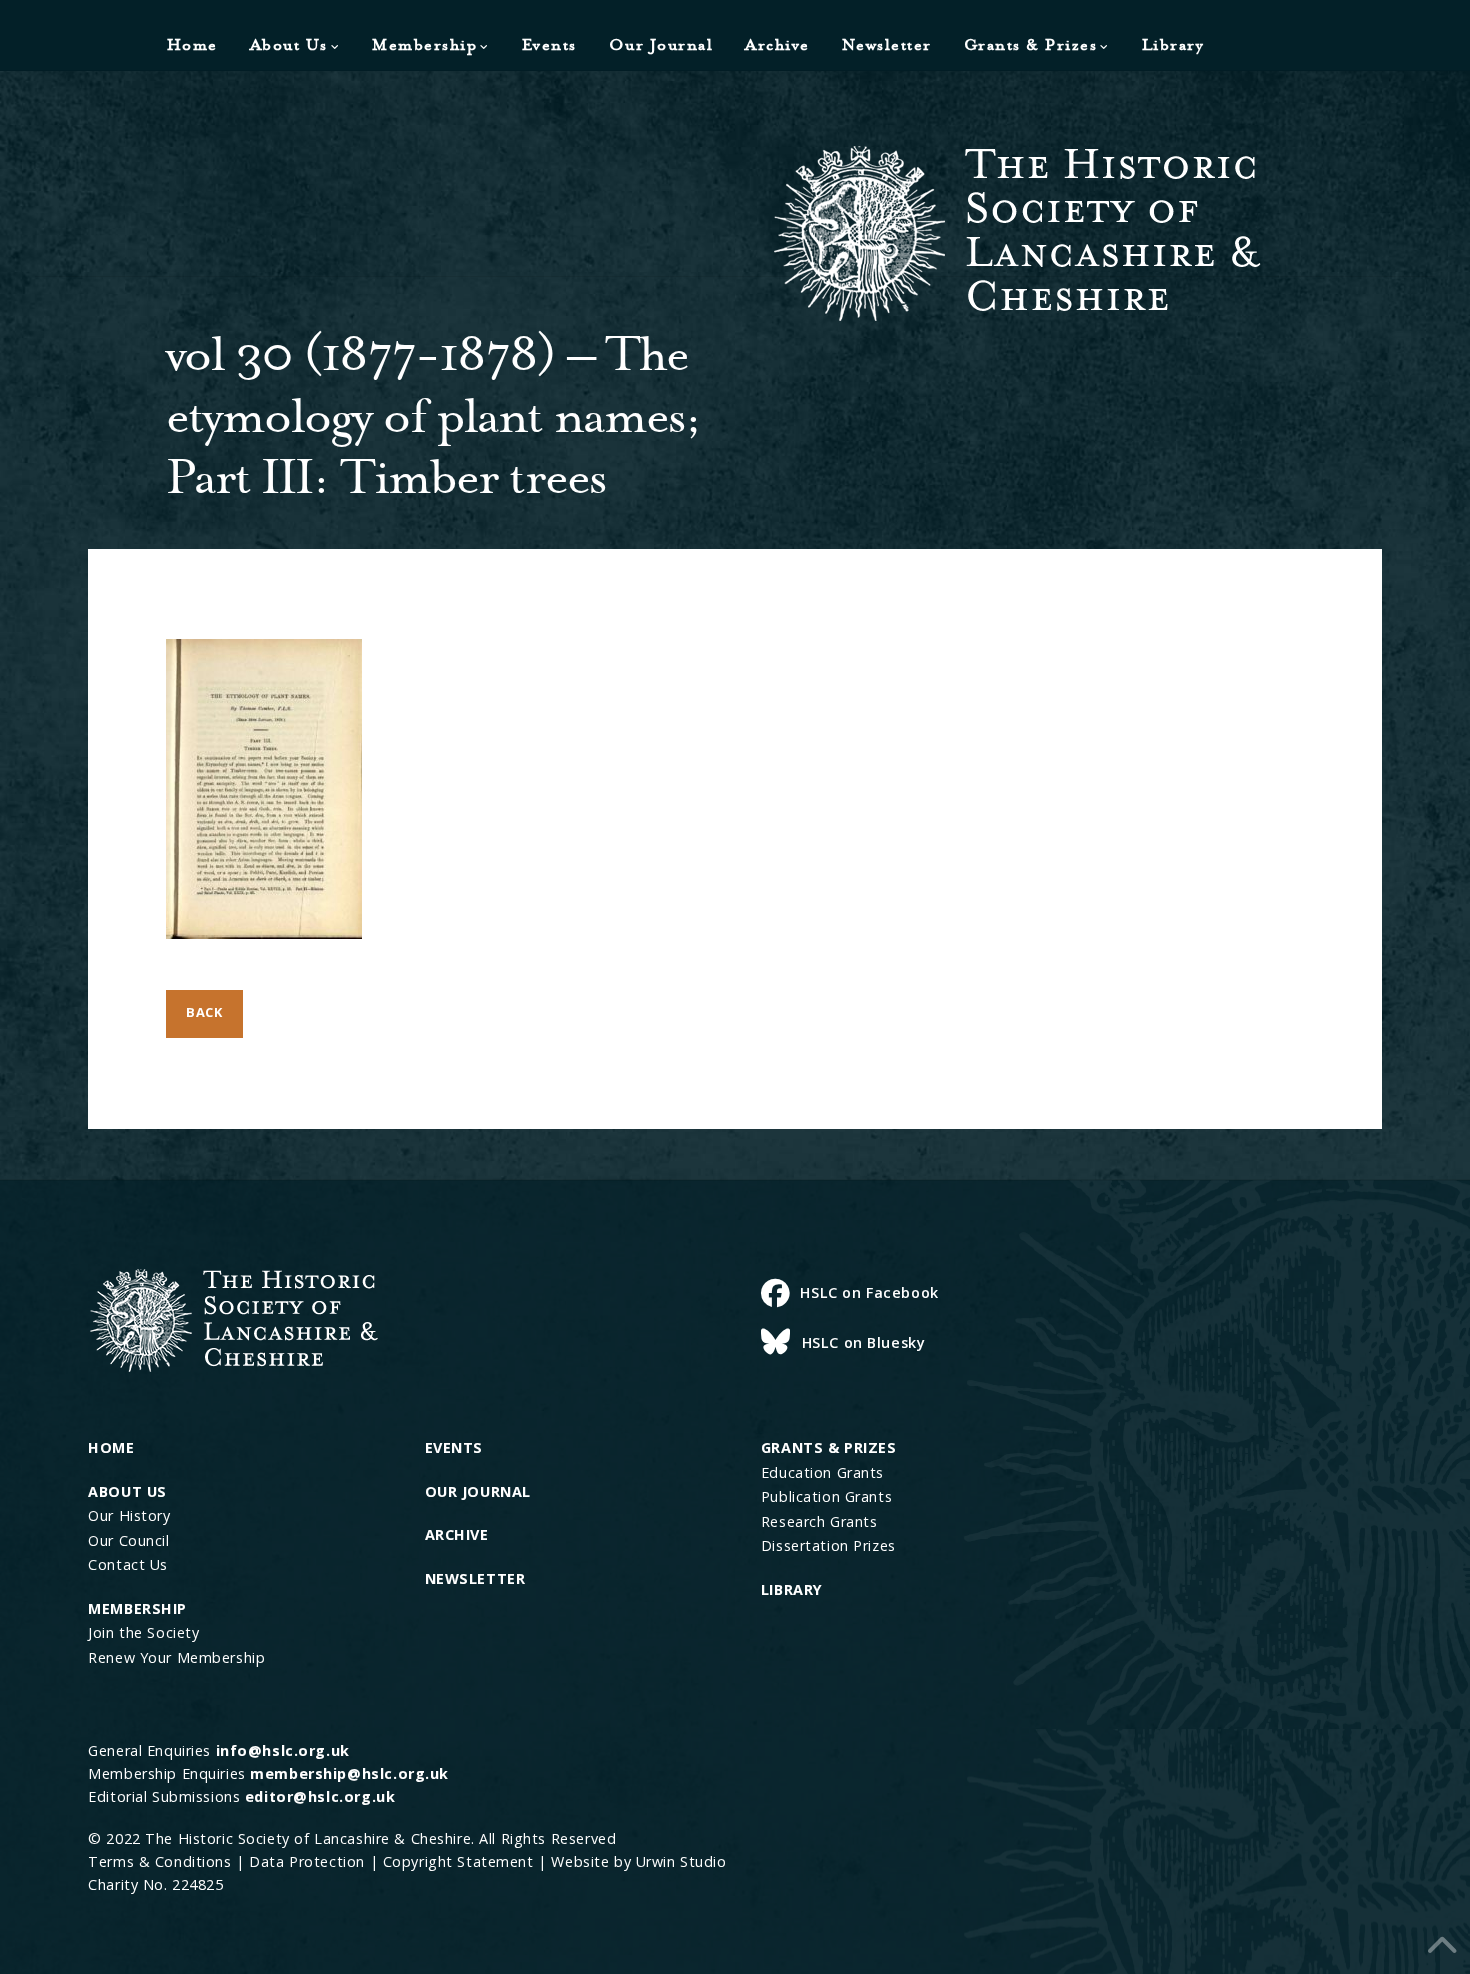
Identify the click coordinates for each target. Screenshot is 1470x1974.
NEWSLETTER (475, 1578)
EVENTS (454, 1447)
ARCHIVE (457, 1534)
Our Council (128, 1540)
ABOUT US (127, 1491)
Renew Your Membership (176, 1657)
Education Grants (822, 1472)
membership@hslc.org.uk (349, 1773)
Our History (129, 1515)
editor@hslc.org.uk (320, 1796)
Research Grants (819, 1521)
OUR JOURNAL (478, 1491)
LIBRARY (792, 1589)
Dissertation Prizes (828, 1545)
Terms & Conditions (159, 1861)
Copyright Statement (458, 1861)
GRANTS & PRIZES (829, 1447)
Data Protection (307, 1861)
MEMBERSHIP (137, 1608)
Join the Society (143, 1632)
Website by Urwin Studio (638, 1861)
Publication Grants (826, 1496)
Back (204, 1012)
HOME (111, 1447)
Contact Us (128, 1564)
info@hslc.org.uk (283, 1750)
